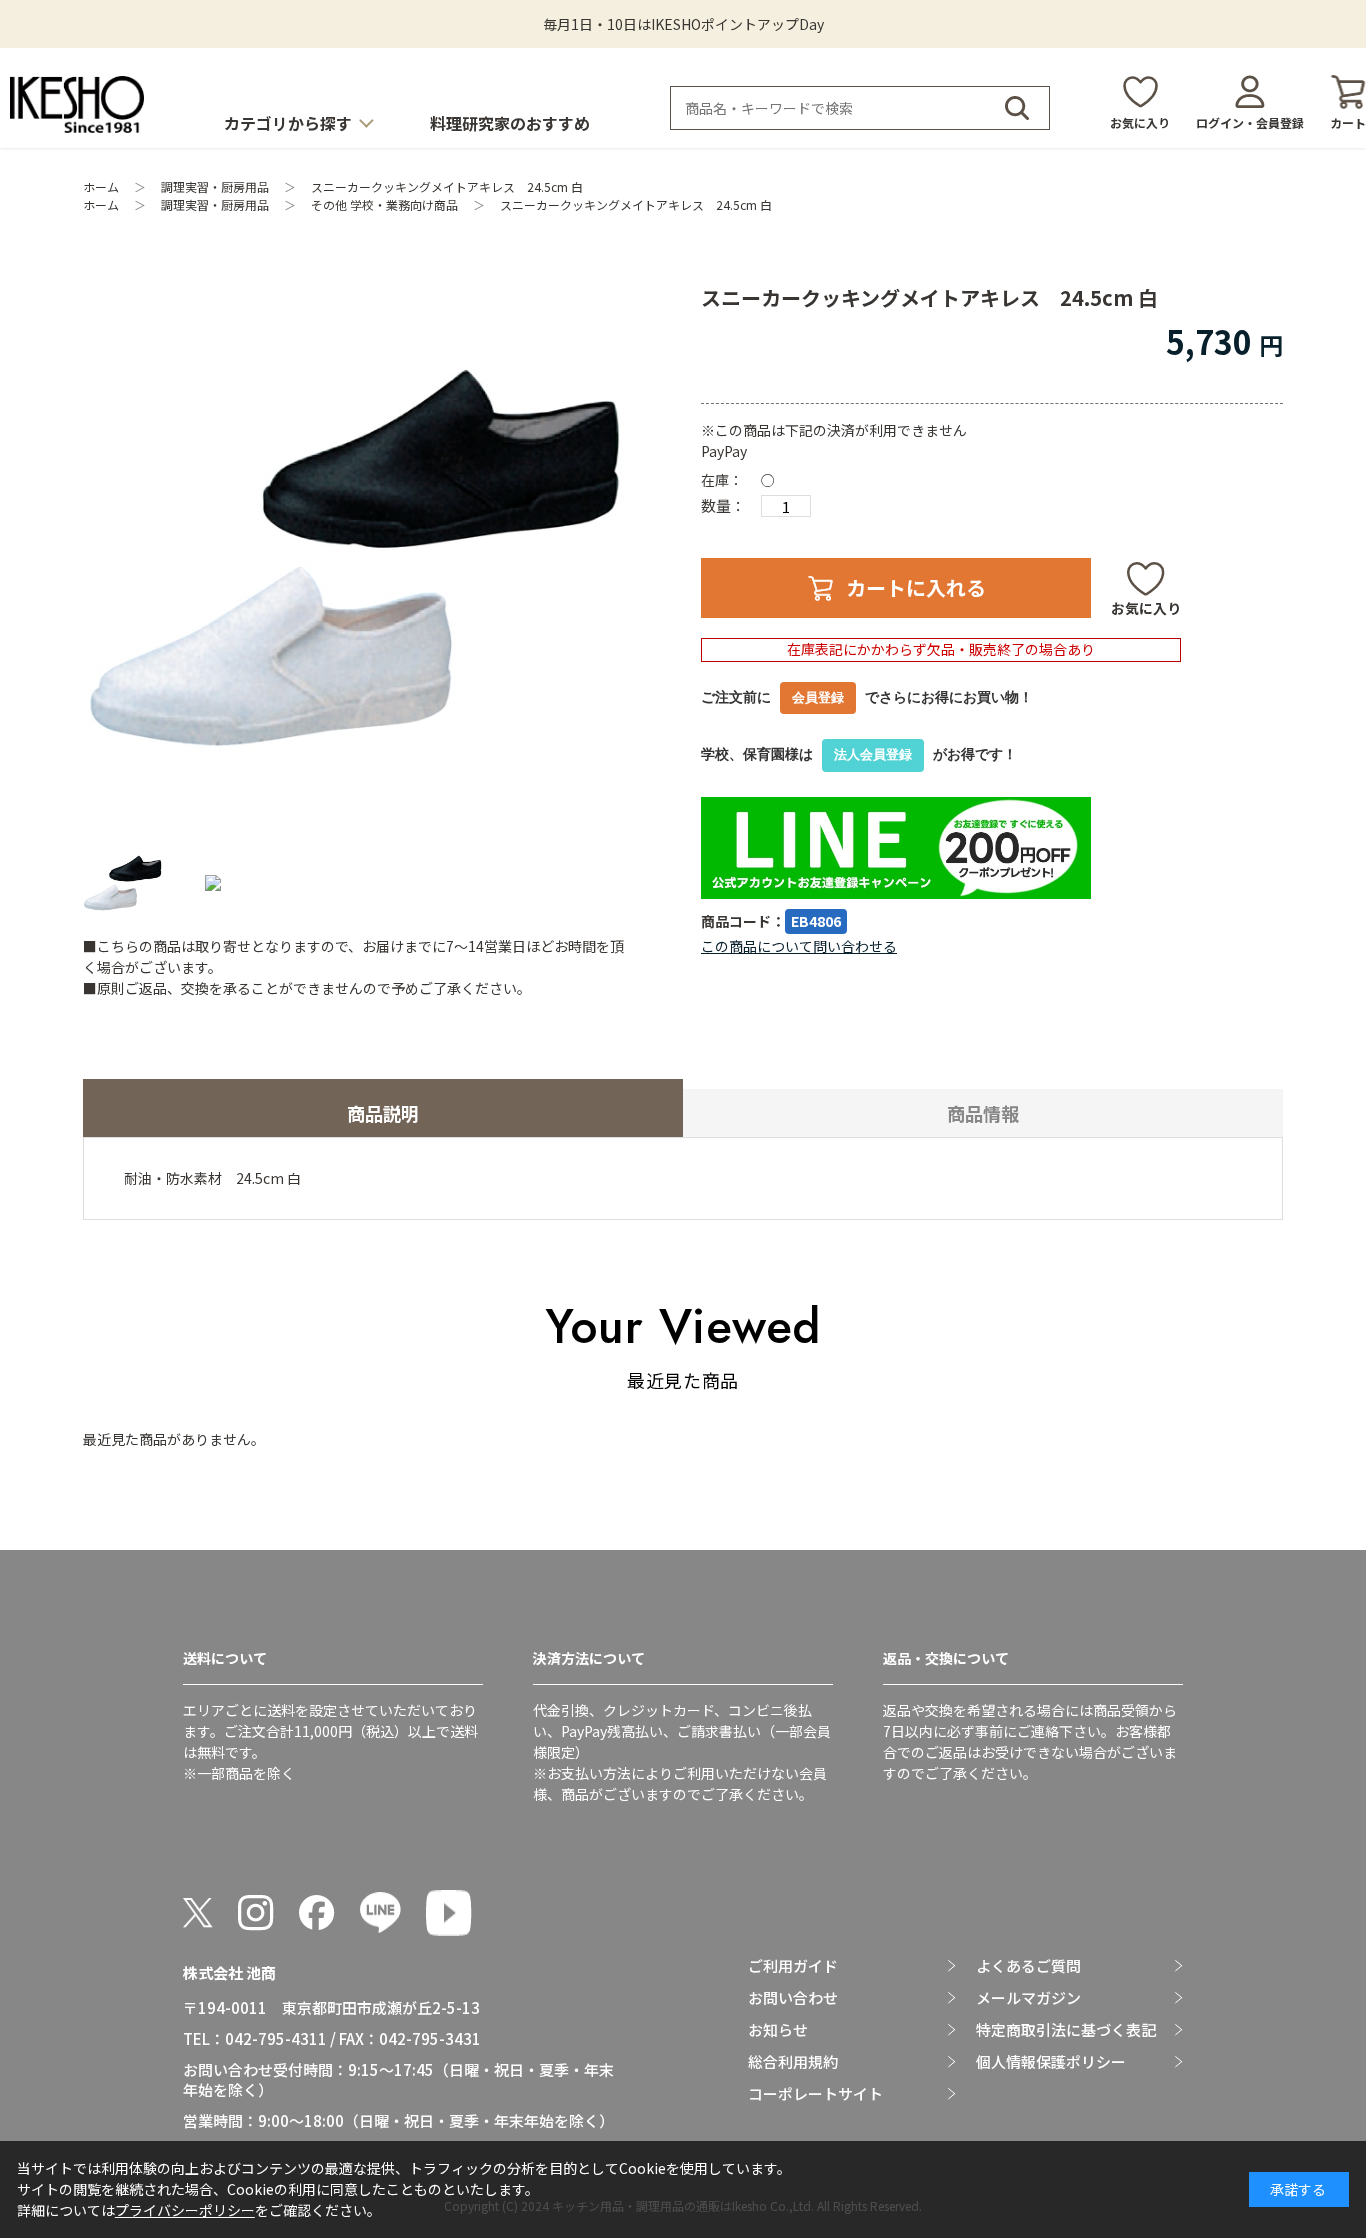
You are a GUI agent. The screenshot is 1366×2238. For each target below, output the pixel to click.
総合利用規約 (793, 2062)
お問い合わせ (793, 1998)
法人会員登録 (873, 754)
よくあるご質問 (1028, 1966)
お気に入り (1140, 122)
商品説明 (383, 1113)
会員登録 (818, 697)
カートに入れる (916, 587)
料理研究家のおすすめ (510, 123)
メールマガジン (1028, 1998)
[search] (1017, 108)
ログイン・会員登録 (1250, 122)
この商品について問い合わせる (799, 946)
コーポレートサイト (815, 2094)
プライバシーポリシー (185, 2210)
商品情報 (983, 1113)
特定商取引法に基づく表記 (1066, 2030)
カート (1348, 122)
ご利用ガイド (793, 1966)
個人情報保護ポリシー (1051, 2062)
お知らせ (778, 2030)
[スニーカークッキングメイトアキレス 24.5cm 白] (357, 558)
